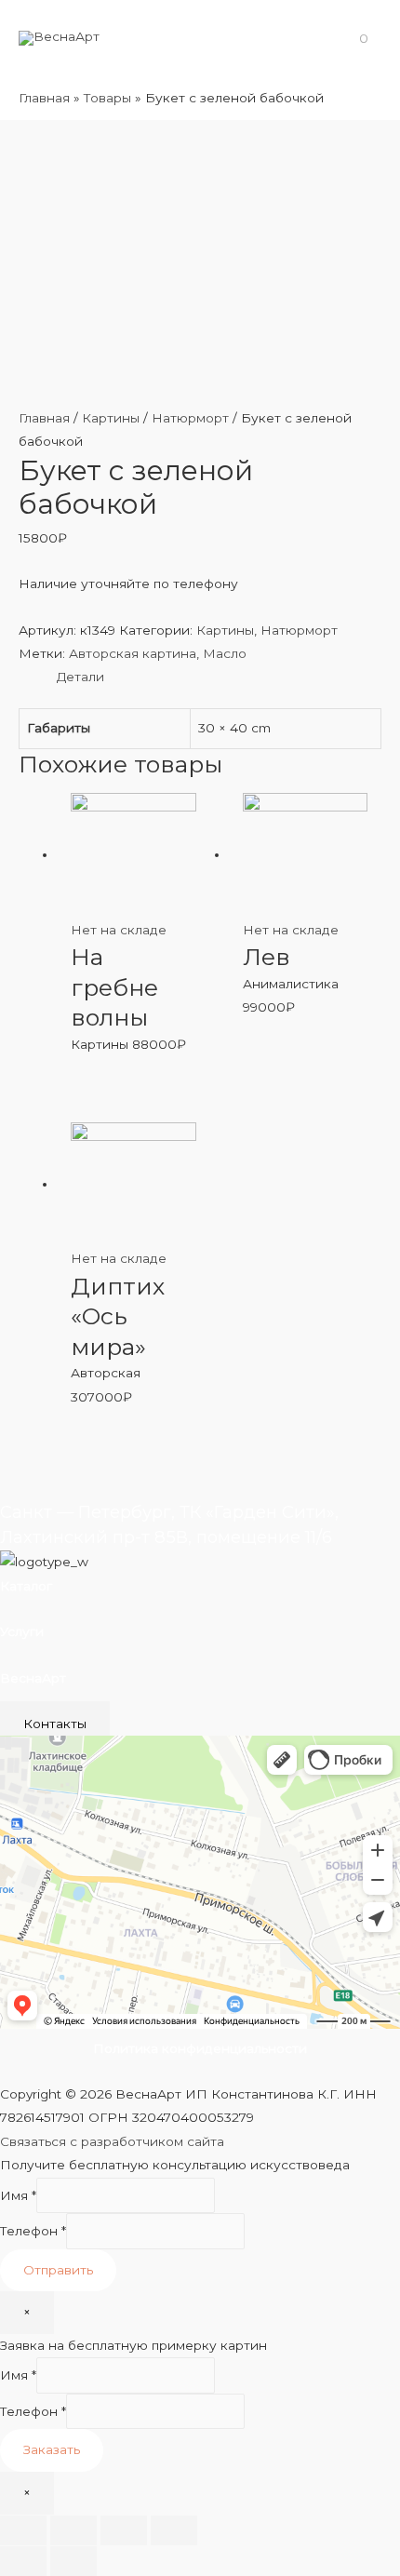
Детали (80, 677)
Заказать (52, 2449)
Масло (225, 653)
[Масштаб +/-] (174, 2530)
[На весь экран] (124, 2530)
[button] (55, 1724)
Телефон (33, 2231)
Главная (44, 418)
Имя (18, 2195)
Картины (111, 418)
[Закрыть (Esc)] (23, 2530)
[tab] (219, 677)
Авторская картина (133, 653)
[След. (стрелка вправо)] (73, 2561)
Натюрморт (190, 418)
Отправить (58, 2270)
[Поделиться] (73, 2530)
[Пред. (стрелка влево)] (23, 2561)
